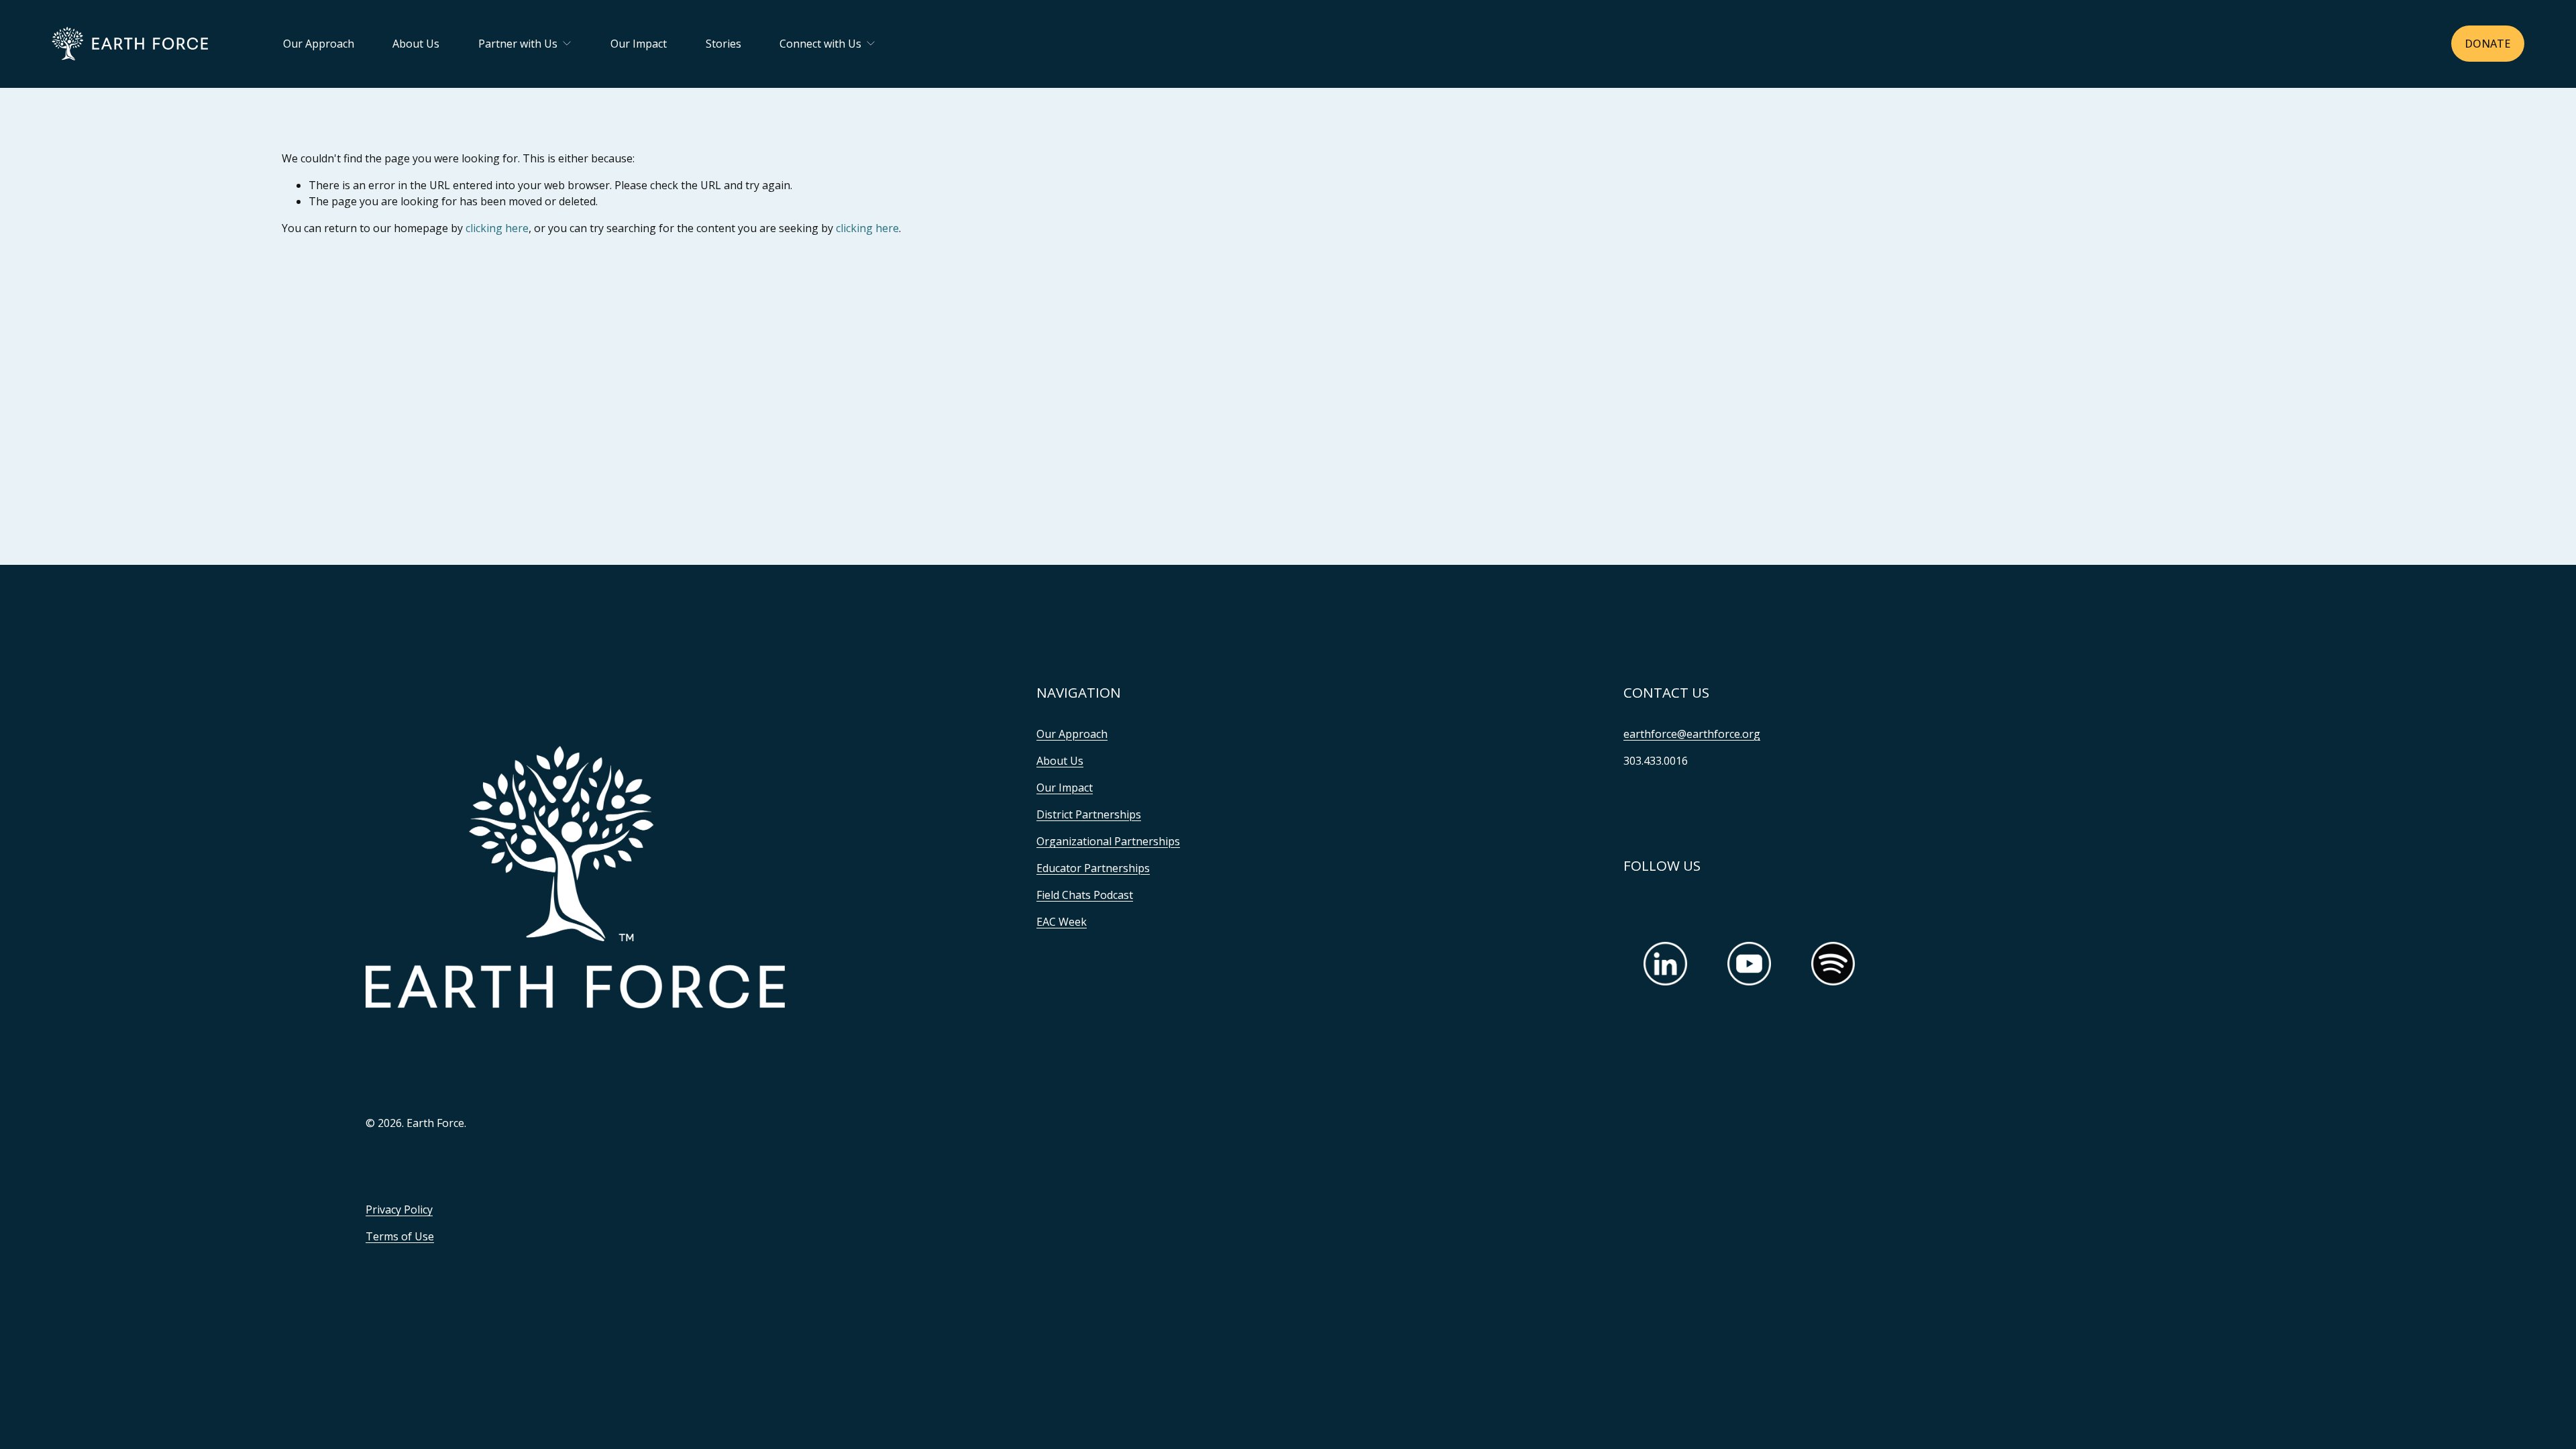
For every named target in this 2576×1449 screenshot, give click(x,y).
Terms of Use (400, 1236)
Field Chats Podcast (1085, 895)
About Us (416, 44)
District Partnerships (1089, 814)
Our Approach (319, 44)
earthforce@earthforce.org (1692, 734)
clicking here (497, 228)
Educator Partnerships (1093, 868)
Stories (723, 44)
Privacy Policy (399, 1210)
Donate (2487, 44)
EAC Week (1062, 922)
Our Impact (639, 44)
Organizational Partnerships (1108, 841)
